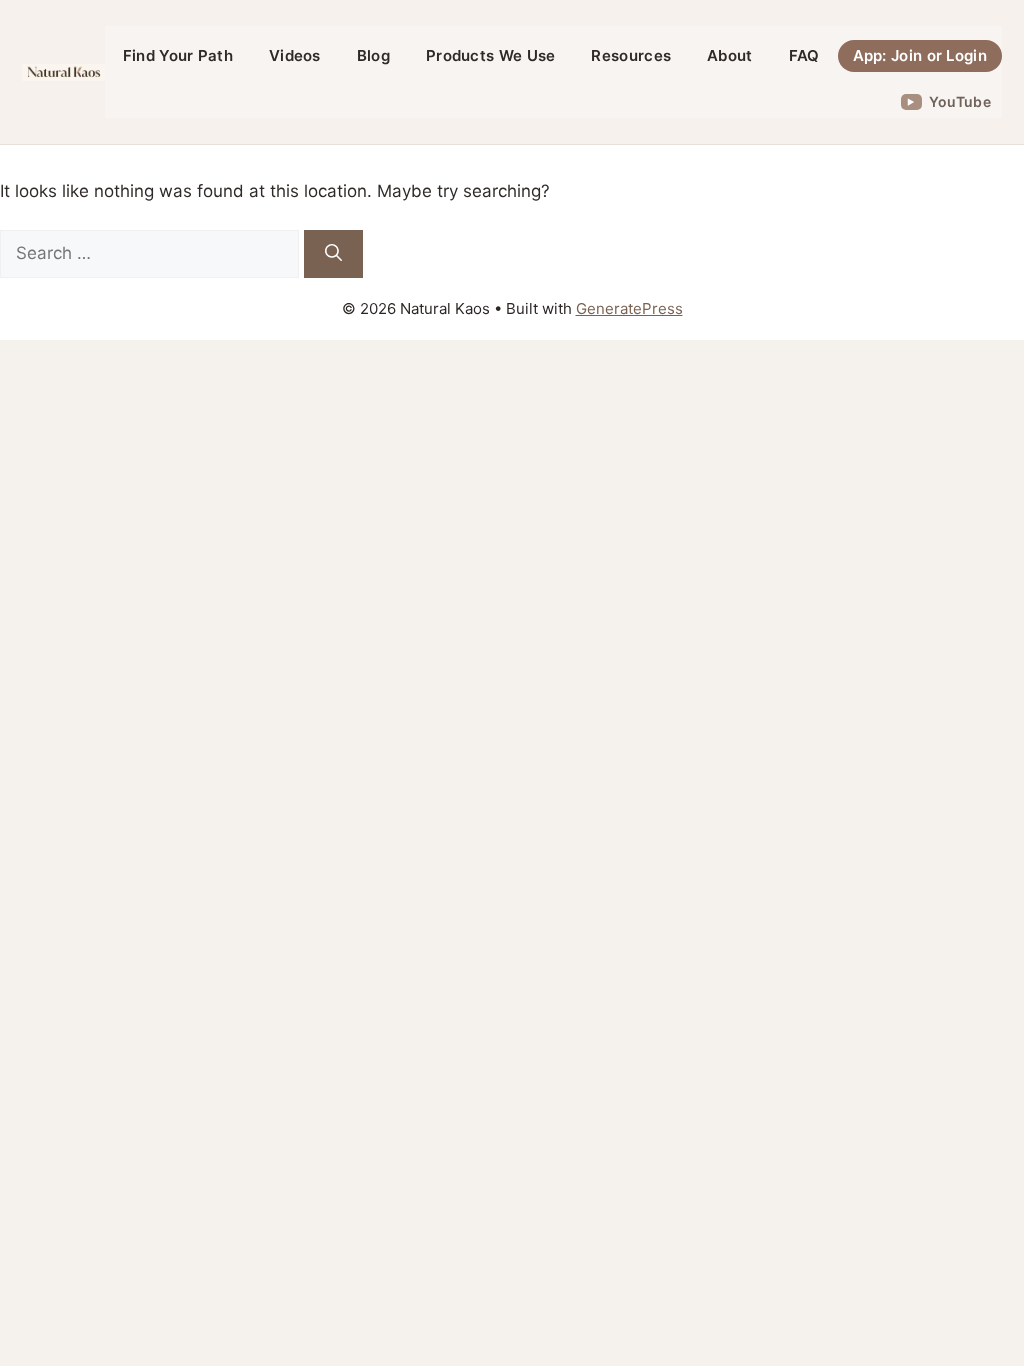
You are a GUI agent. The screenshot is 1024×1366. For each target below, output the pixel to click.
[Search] (333, 254)
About (730, 55)
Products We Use (491, 55)
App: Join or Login (920, 55)
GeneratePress (629, 308)
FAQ (804, 55)
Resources (631, 55)
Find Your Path (178, 55)
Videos (295, 55)
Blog (373, 55)
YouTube (960, 101)
